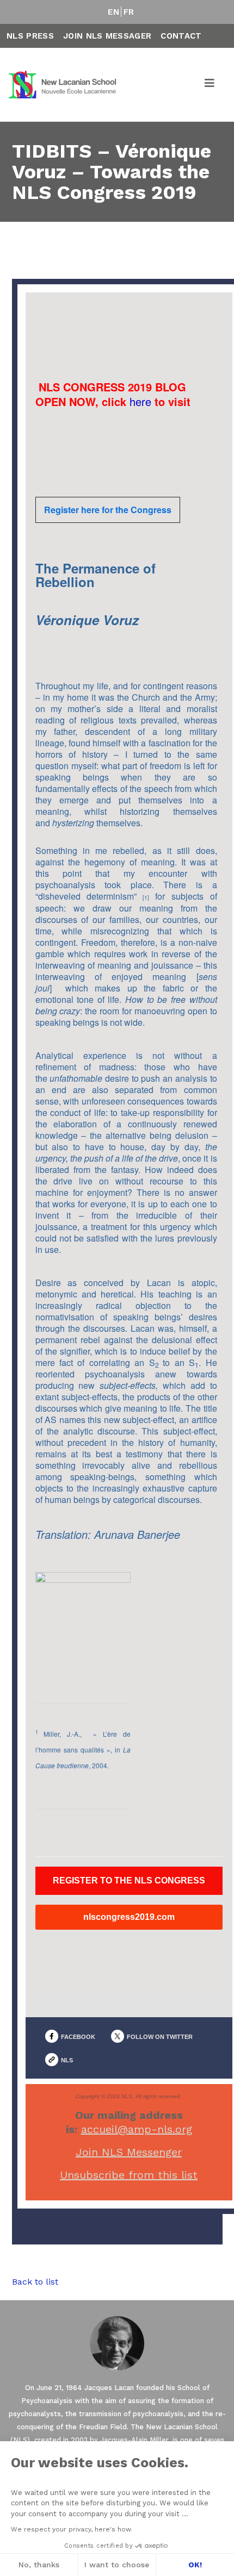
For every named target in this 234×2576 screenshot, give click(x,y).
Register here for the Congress (108, 510)
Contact (181, 36)
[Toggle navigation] (210, 85)
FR (129, 12)
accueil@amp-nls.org (137, 2129)
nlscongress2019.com (129, 1917)
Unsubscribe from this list (129, 2175)
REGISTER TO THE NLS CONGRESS (129, 1881)
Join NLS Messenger (129, 2152)
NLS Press (30, 36)
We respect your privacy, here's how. (72, 2529)
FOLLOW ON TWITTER (160, 2037)
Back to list (35, 2282)
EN (113, 12)
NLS (67, 2060)
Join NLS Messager (107, 36)
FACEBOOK (78, 2037)
